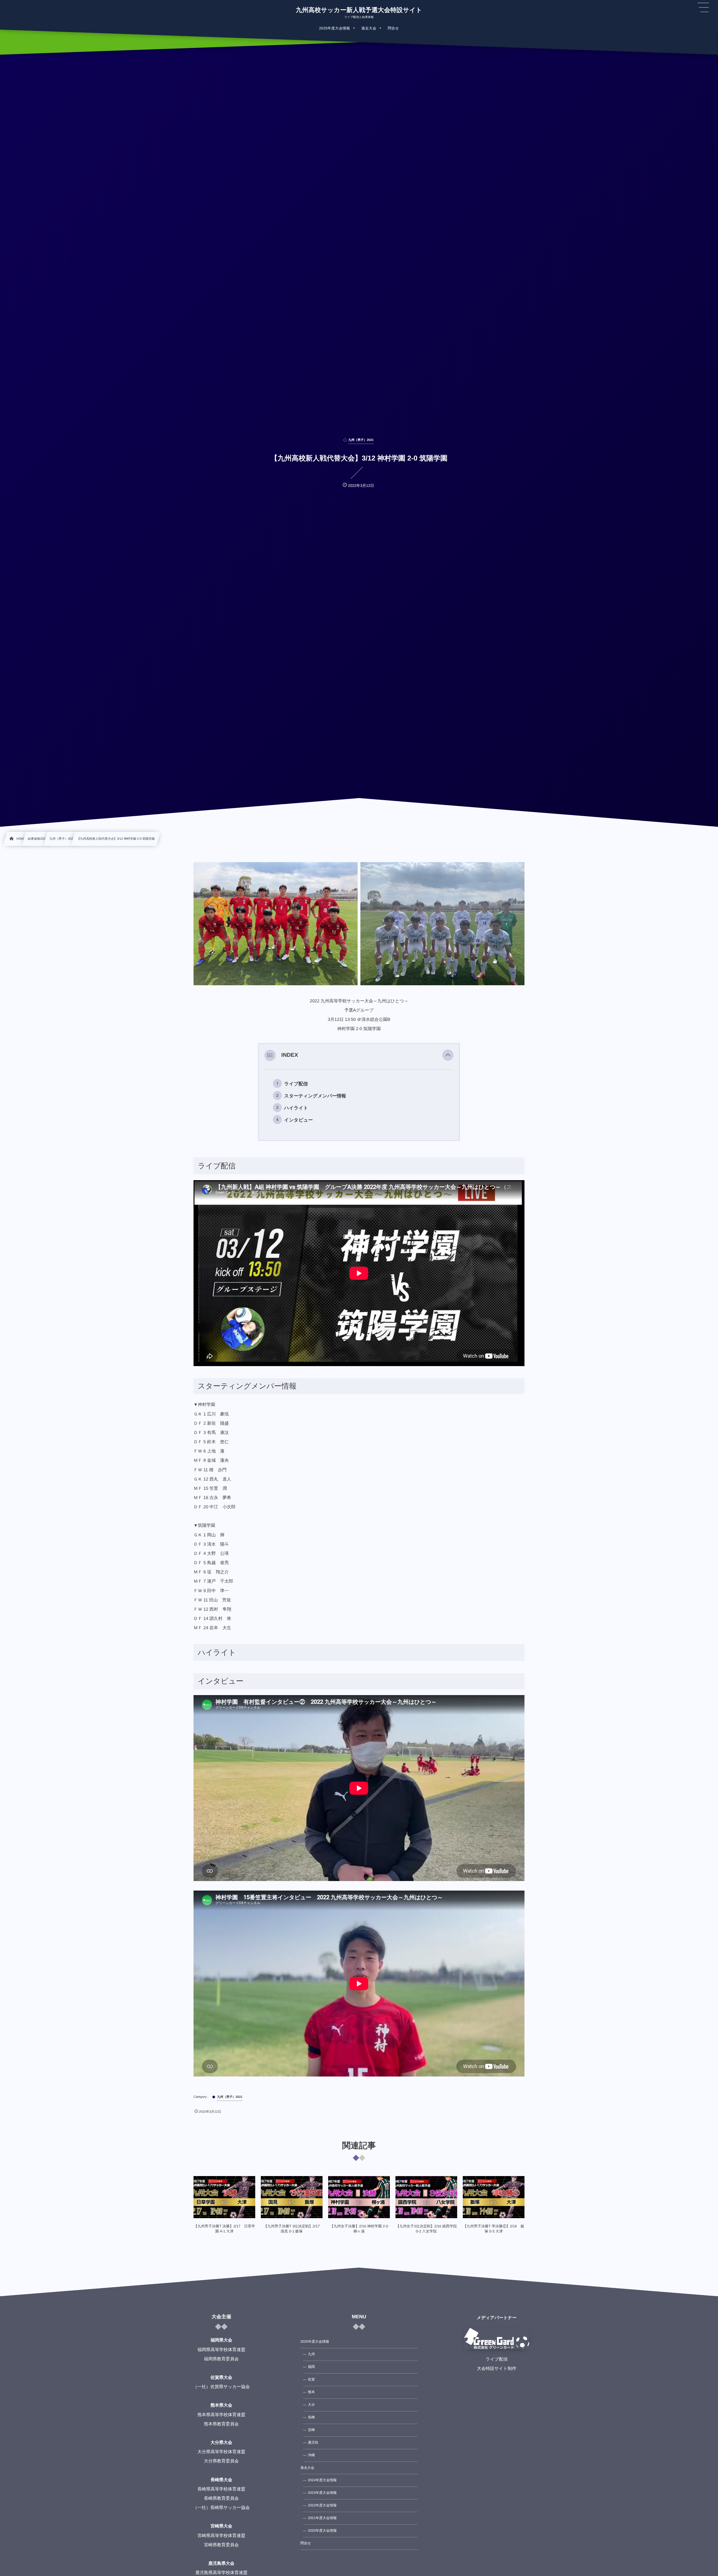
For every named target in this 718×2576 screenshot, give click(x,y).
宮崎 (311, 2430)
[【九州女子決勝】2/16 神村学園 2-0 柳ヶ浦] (359, 2197)
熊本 (311, 2392)
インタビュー (298, 1120)
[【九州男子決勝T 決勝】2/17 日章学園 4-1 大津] (224, 2197)
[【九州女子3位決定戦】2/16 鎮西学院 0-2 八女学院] (426, 2197)
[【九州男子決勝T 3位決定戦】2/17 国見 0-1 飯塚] (292, 2197)
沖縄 (311, 2455)
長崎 (311, 2417)
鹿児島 (313, 2443)
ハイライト (296, 1108)
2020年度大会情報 (322, 2531)
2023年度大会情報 (322, 2493)
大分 (311, 2405)
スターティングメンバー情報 (315, 1096)
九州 (311, 2354)
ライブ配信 (296, 1084)
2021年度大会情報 (322, 2518)
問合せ (306, 2543)
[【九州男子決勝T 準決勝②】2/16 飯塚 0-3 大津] (494, 2197)
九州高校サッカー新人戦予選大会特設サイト (359, 10)
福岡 (311, 2367)
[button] (448, 1055)
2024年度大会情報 (322, 2480)
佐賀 (311, 2379)
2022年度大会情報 (322, 2505)
